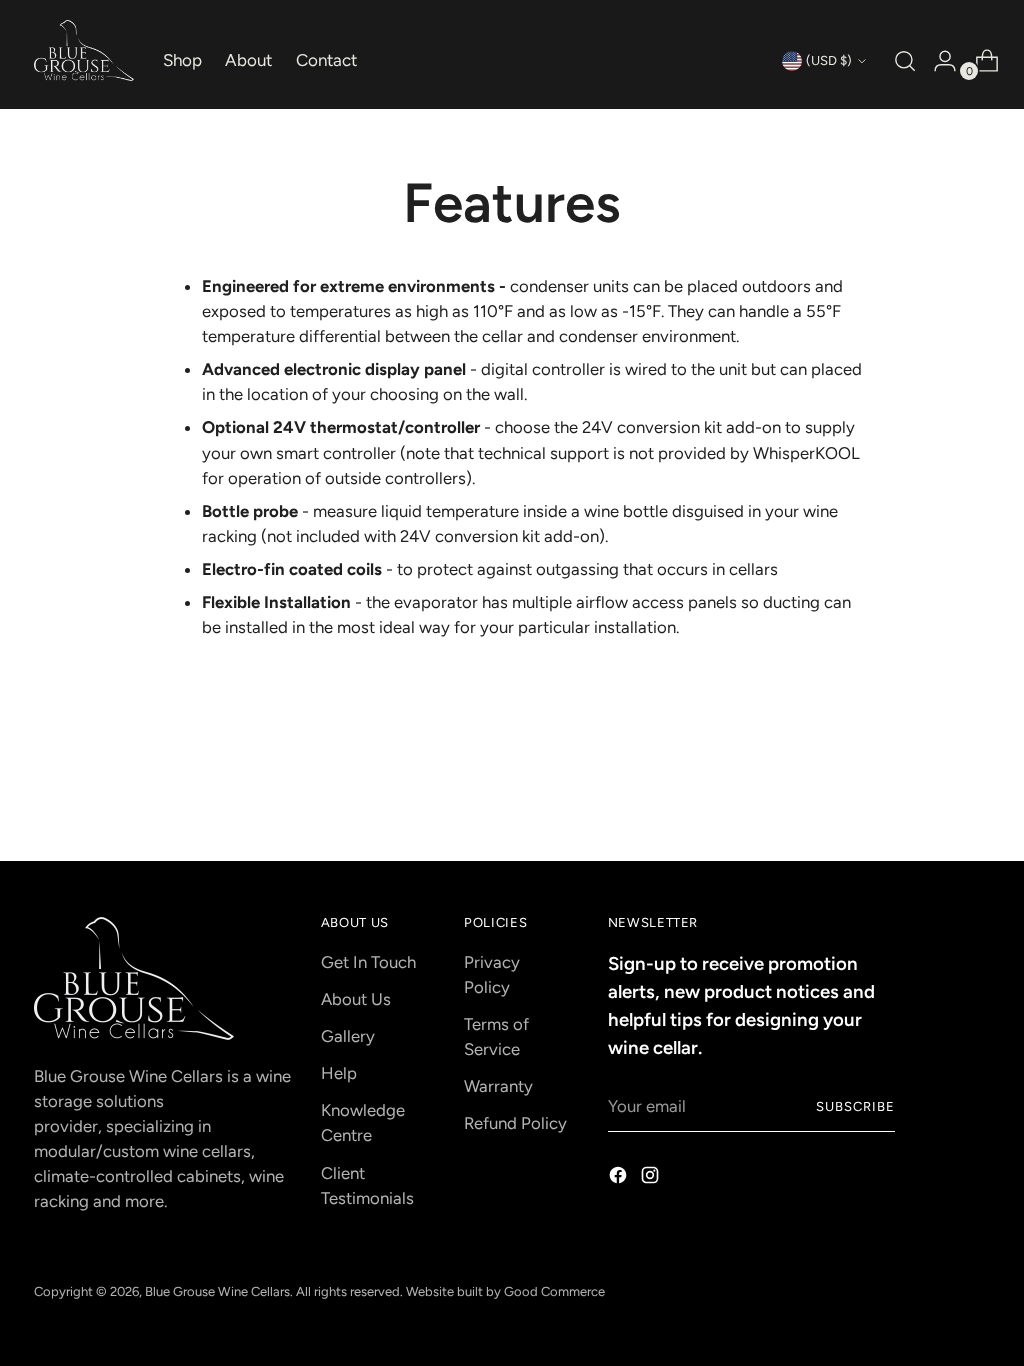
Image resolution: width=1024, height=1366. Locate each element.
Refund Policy (515, 1123)
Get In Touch (368, 962)
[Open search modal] (903, 61)
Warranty (498, 1086)
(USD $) (829, 60)
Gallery (348, 1036)
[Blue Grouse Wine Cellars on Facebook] (620, 1178)
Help (339, 1073)
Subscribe (855, 1106)
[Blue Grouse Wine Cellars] (84, 50)
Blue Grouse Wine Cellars (217, 1291)
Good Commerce (554, 1291)
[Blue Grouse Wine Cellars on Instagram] (652, 1178)
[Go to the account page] (937, 61)
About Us (356, 999)
